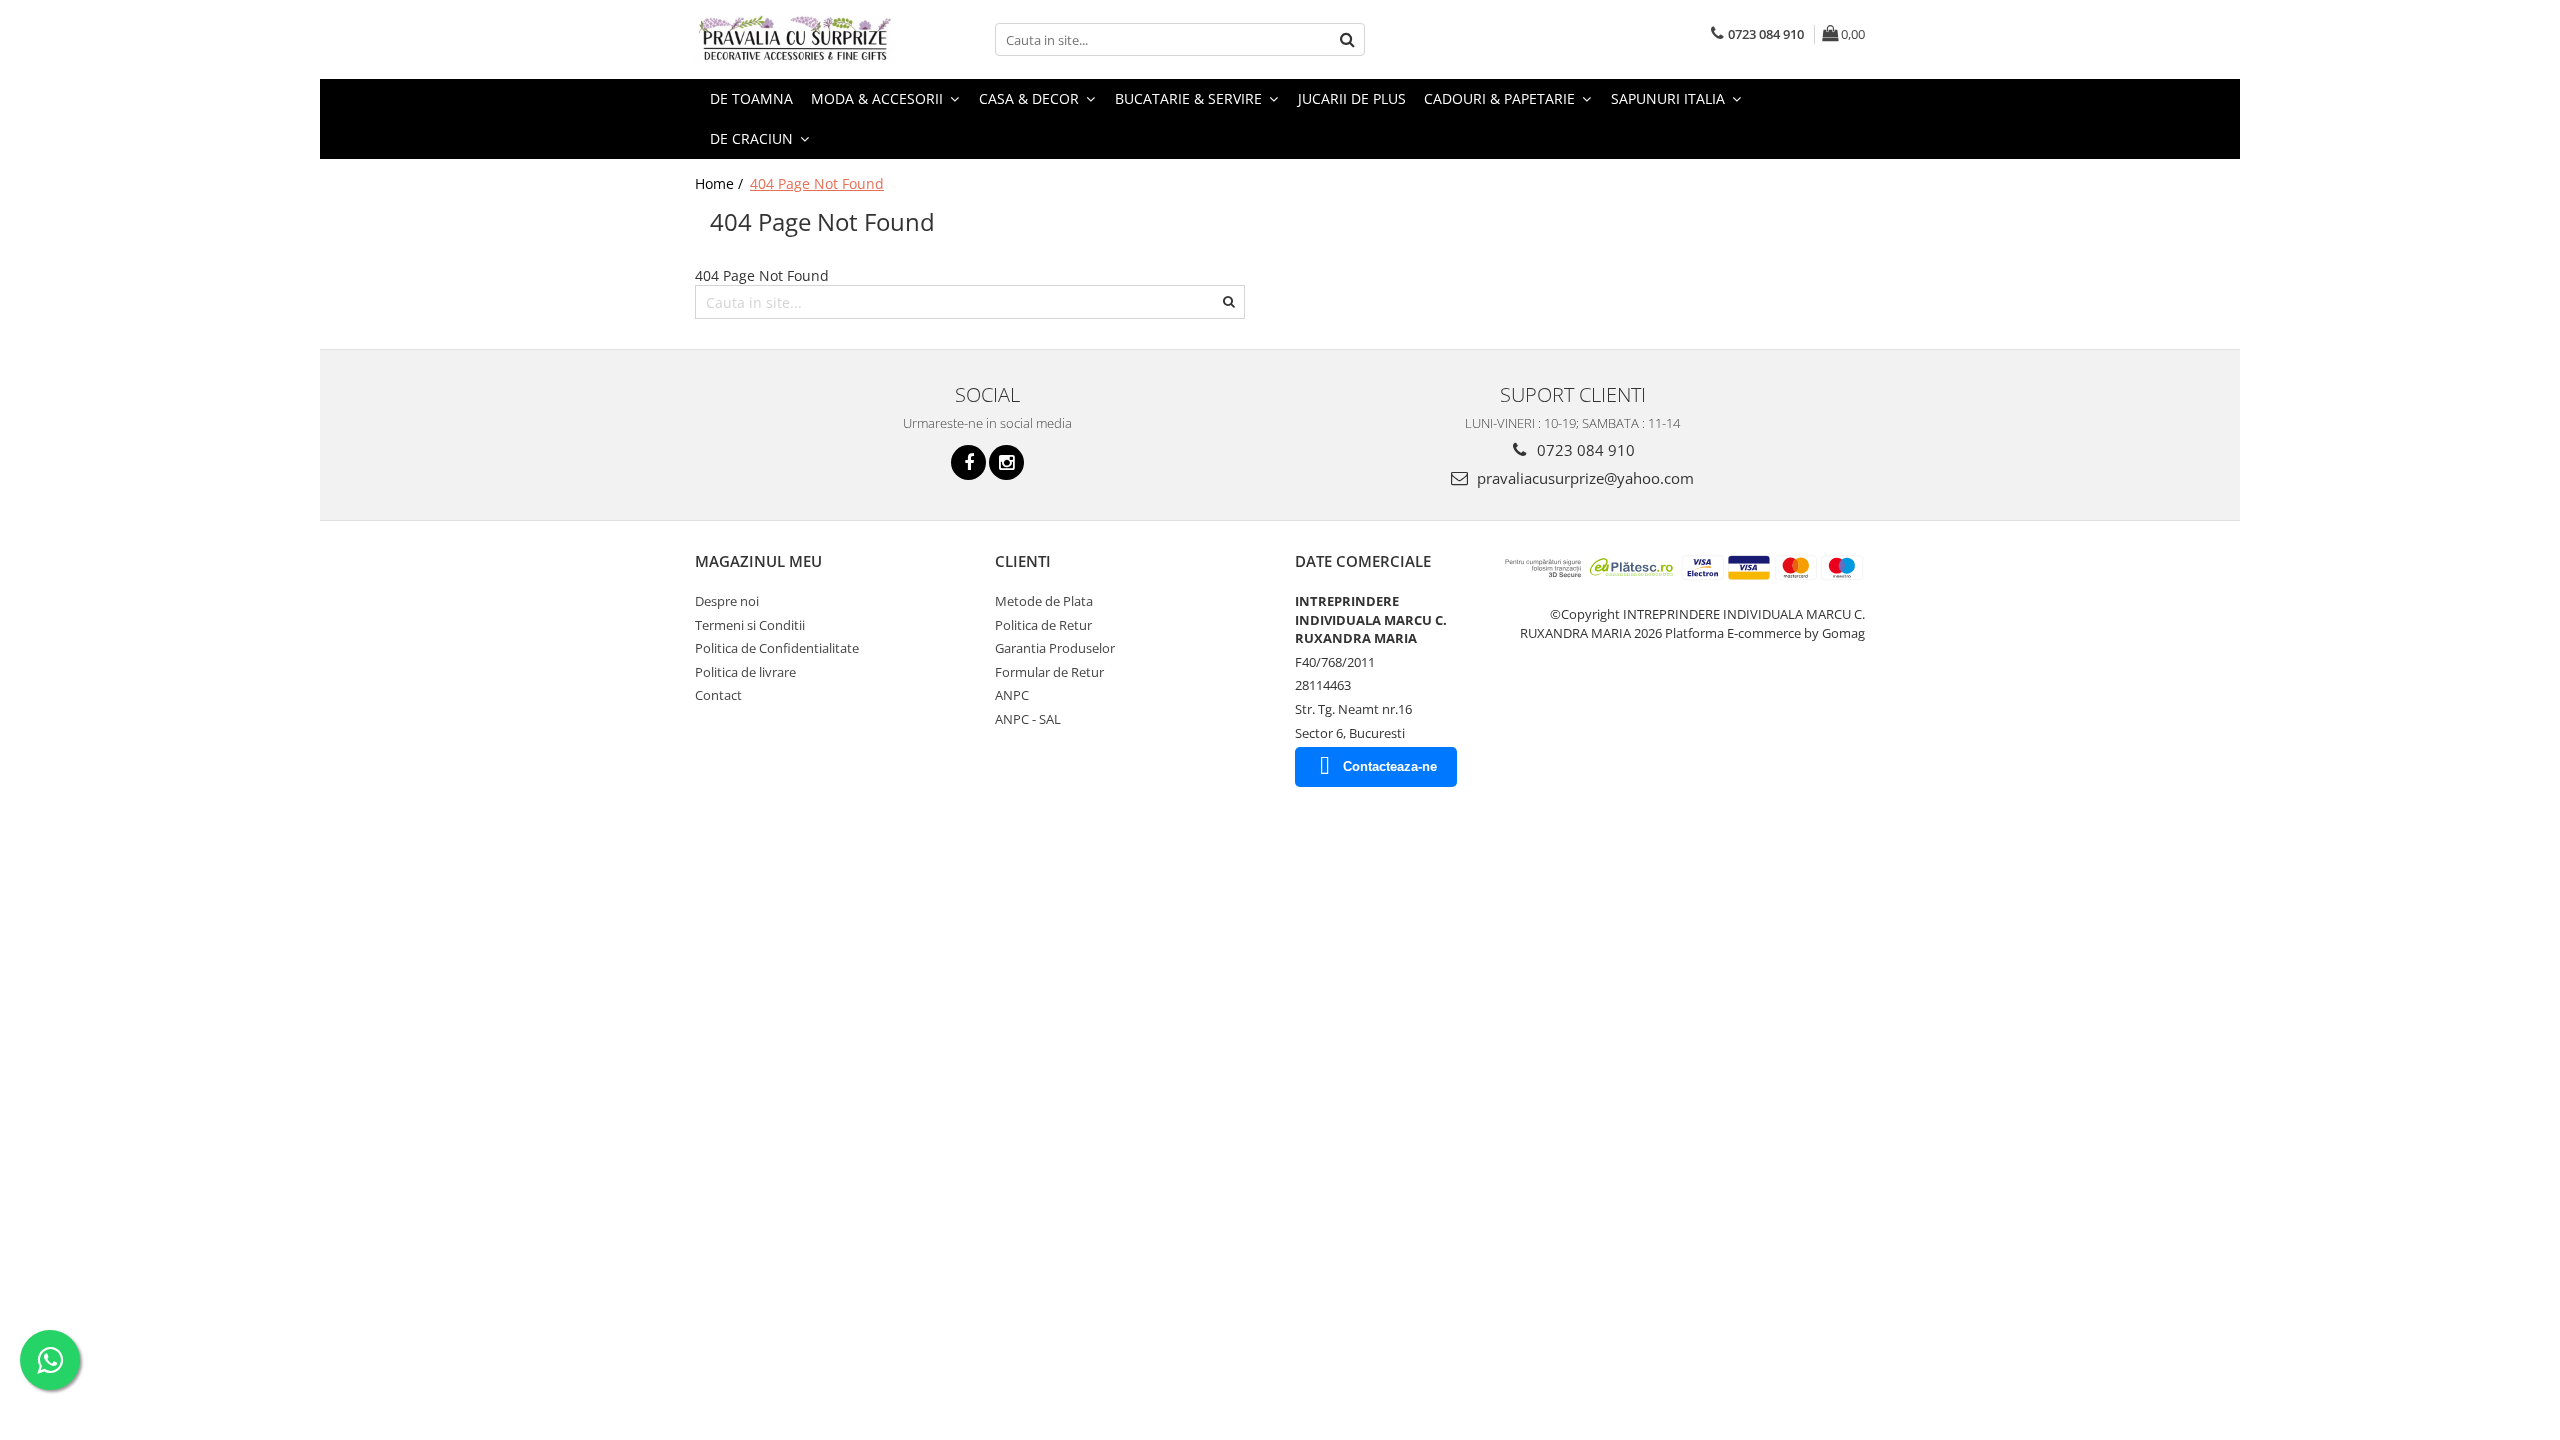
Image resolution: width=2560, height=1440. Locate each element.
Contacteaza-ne (1390, 766)
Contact (718, 695)
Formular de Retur (1049, 672)
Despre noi (727, 601)
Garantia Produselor (1055, 648)
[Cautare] (1347, 39)
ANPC (1012, 695)
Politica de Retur (1043, 625)
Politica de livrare (745, 672)
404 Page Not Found (817, 183)
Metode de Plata (1044, 601)
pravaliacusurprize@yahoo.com (1583, 478)
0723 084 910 (1584, 450)
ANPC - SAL (1028, 719)
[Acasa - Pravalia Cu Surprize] (795, 39)
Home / (721, 183)
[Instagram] (1006, 462)
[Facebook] (968, 462)
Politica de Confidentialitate (777, 648)
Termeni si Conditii (750, 625)
